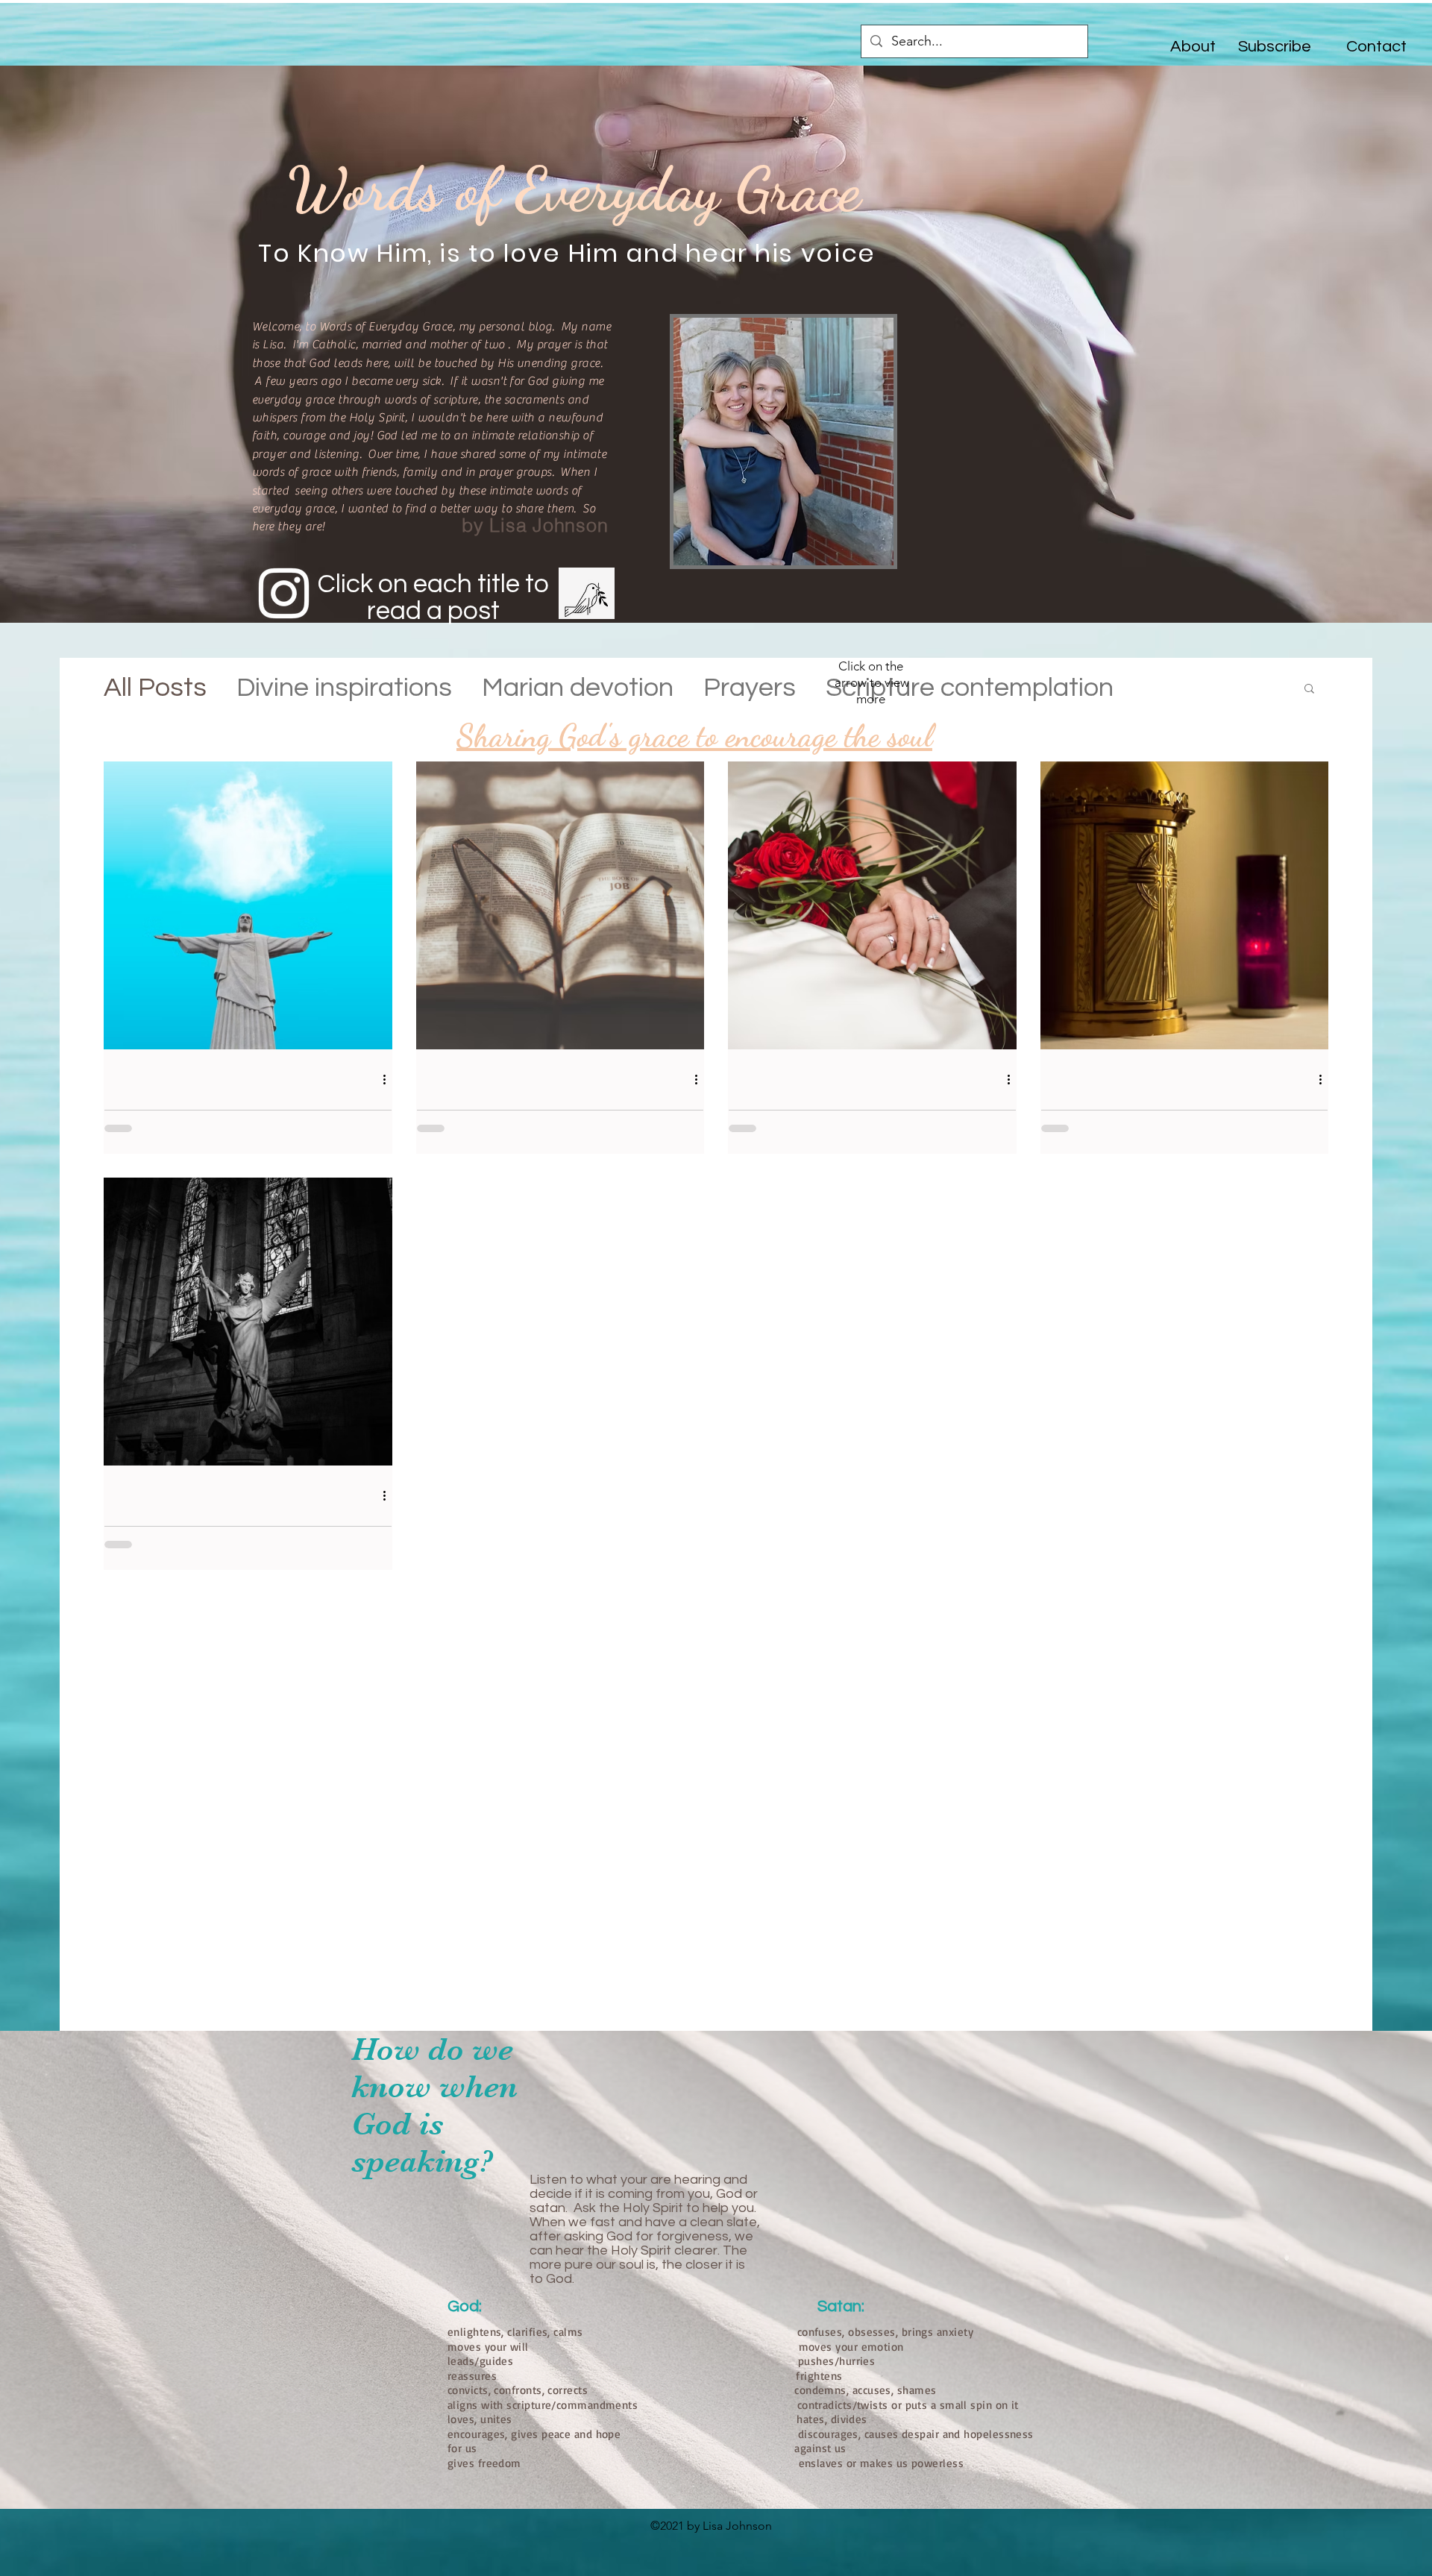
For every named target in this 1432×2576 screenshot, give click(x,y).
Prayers (750, 688)
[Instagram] (284, 593)
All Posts (155, 688)
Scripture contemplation (970, 688)
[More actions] (389, 1079)
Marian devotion (578, 688)
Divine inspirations (344, 688)
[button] (1309, 689)
